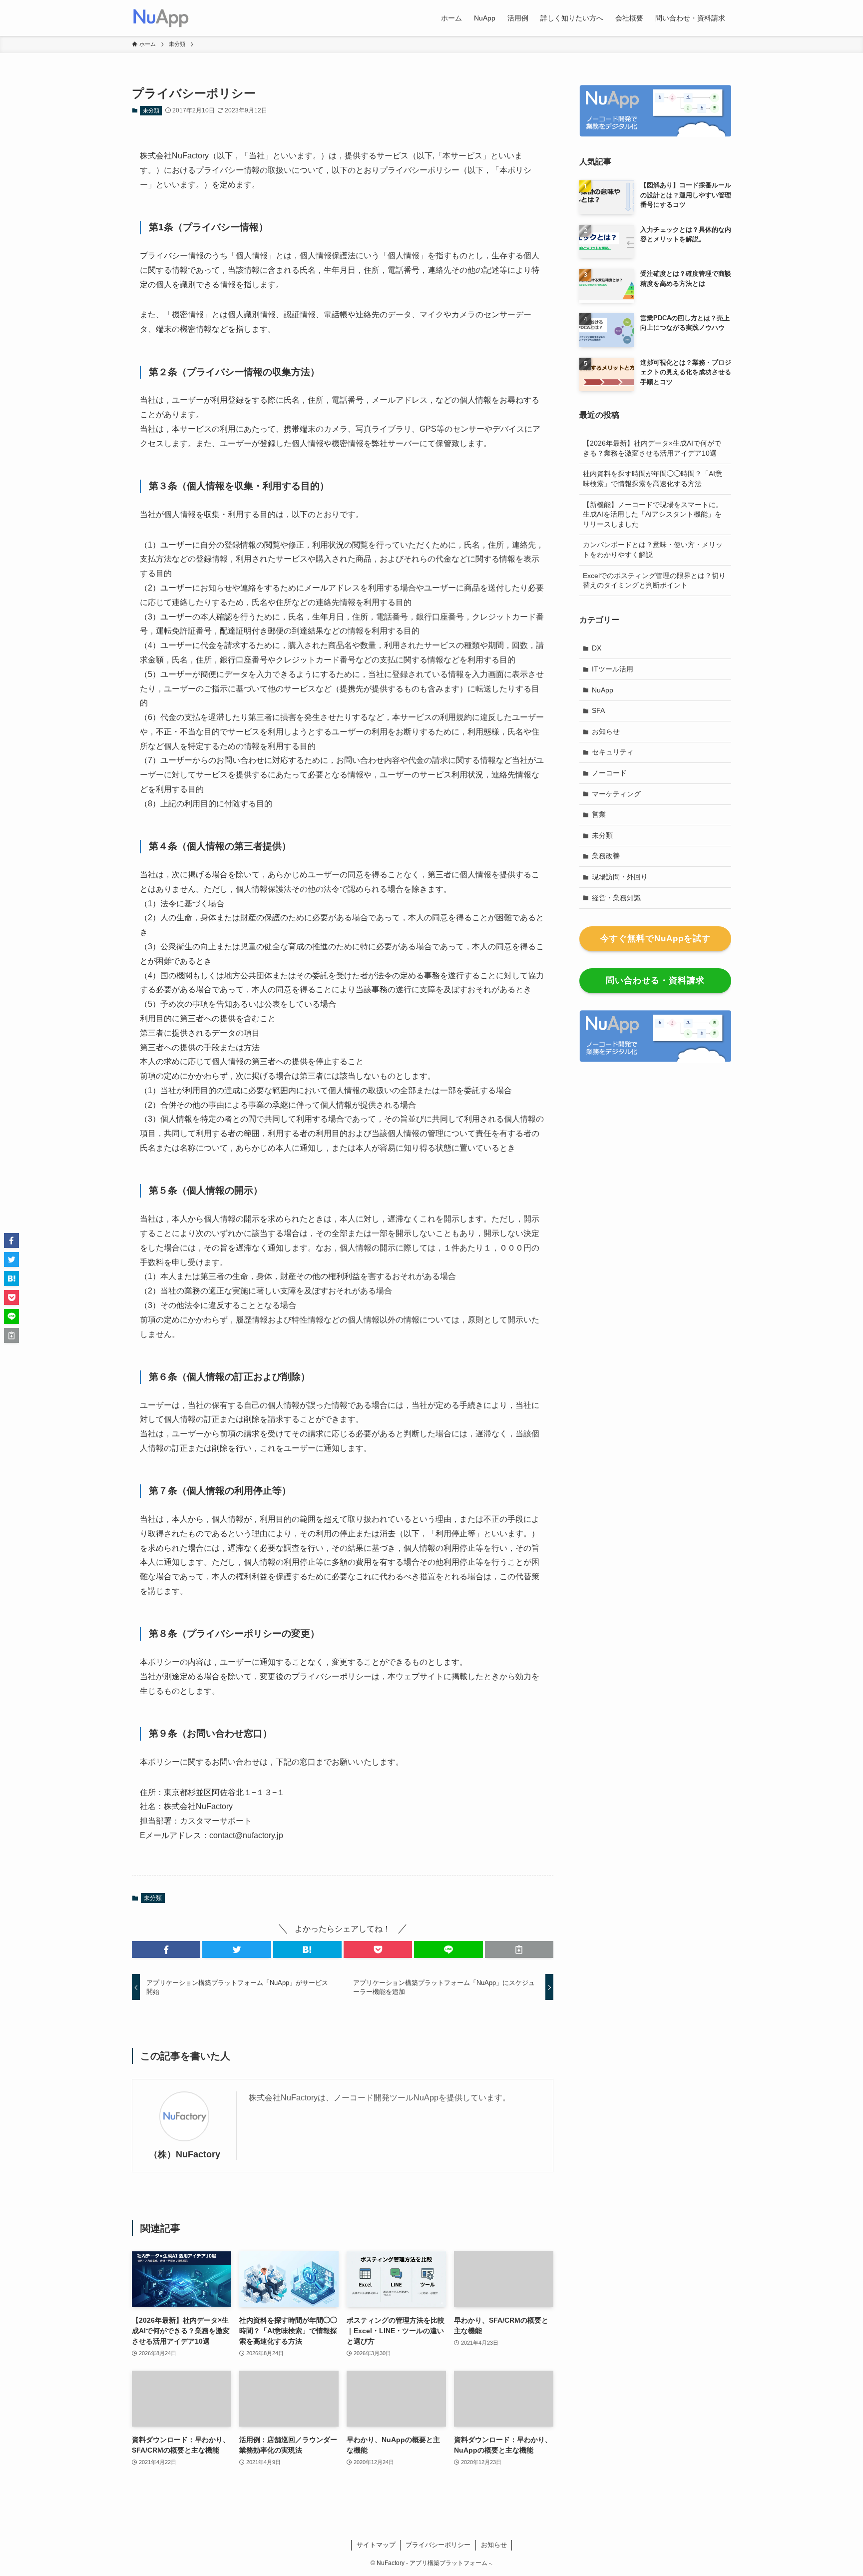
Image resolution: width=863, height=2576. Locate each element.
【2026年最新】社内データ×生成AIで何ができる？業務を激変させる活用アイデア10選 (652, 448)
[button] (166, 1949)
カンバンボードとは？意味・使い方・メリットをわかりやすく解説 (653, 550)
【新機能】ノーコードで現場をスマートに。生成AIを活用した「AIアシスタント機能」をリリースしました (653, 514)
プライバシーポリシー (438, 2545)
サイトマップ (376, 2545)
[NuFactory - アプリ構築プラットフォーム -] (161, 18)
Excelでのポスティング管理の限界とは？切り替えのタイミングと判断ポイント (654, 581)
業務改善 (606, 856)
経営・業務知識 (616, 898)
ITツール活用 (613, 669)
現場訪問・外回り (620, 877)
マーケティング (616, 794)
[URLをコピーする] (519, 1949)
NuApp (603, 690)
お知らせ (606, 731)
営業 (599, 814)
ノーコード (609, 773)
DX (597, 648)
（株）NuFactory (185, 2154)
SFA (598, 710)
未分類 (151, 110)
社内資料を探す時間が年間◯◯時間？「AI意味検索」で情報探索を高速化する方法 (652, 479)
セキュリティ (613, 752)
